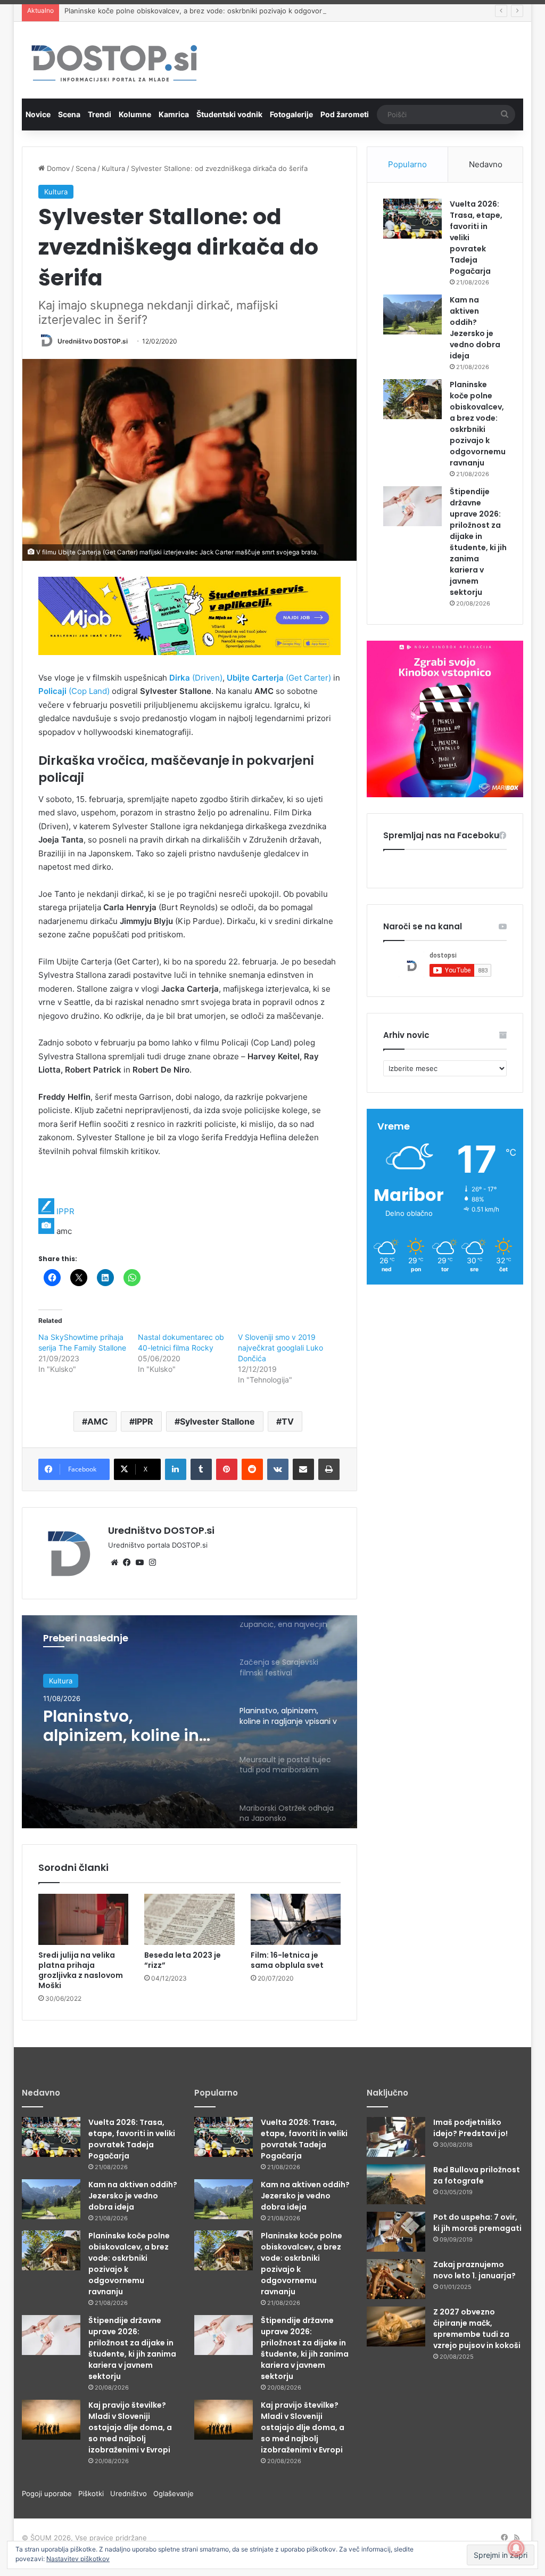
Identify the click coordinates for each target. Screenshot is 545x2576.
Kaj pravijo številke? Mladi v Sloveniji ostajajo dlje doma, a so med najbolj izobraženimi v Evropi (130, 2427)
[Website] (114, 1563)
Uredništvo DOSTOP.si (93, 341)
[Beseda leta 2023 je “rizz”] (189, 1919)
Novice (38, 114)
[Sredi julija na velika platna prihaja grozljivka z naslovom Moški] (84, 1919)
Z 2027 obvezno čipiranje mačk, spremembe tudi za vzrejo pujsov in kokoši (477, 2329)
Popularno (407, 164)
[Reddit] (252, 1469)
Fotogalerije (291, 114)
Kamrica (174, 114)
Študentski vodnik (229, 114)
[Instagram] (153, 1563)
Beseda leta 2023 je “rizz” (183, 1960)
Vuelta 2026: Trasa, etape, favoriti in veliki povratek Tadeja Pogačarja (132, 2139)
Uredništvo (132, 2493)
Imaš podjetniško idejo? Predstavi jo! (470, 2128)
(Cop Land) (74, 691)
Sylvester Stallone (217, 1421)
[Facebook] (127, 1563)
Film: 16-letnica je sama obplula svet (287, 1960)
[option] (190, 1722)
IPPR (65, 1211)
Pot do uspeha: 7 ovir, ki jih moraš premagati (477, 2223)
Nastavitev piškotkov (78, 2559)
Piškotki (94, 2493)
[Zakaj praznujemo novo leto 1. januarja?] (396, 2279)
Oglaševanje (174, 2493)
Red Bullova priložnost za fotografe (477, 2175)
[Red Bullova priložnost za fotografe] (396, 2184)
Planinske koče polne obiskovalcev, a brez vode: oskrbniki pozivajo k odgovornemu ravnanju (218, 11)
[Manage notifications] (516, 2548)
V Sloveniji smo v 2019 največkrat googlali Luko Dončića (280, 1348)
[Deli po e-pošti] (303, 1469)
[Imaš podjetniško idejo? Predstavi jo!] (396, 2137)
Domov (57, 168)
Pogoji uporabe (50, 2493)
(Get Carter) (279, 678)
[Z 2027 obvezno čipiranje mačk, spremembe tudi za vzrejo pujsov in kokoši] (396, 2326)
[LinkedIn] (176, 1469)
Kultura (113, 168)
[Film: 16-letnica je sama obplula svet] (296, 1919)
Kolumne (135, 114)
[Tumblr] (201, 1469)
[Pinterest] (227, 1469)
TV (288, 1421)
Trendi (100, 114)
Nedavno (486, 164)
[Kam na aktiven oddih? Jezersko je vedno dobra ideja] (412, 314)
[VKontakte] (278, 1469)
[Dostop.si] (114, 64)
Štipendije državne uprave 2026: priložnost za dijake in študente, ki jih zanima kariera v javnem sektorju (478, 542)
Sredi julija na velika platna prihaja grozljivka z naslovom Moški (81, 1970)
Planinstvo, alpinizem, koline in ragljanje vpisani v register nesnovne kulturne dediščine (121, 1726)
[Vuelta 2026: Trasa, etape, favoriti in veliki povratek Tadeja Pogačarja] (412, 219)
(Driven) (196, 678)
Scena (69, 114)
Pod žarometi (345, 114)
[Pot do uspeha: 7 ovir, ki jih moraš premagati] (396, 2232)
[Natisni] (329, 1469)
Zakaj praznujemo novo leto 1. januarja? (474, 2270)
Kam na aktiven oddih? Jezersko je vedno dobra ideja (475, 328)
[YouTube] (140, 1563)
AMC (98, 1421)
